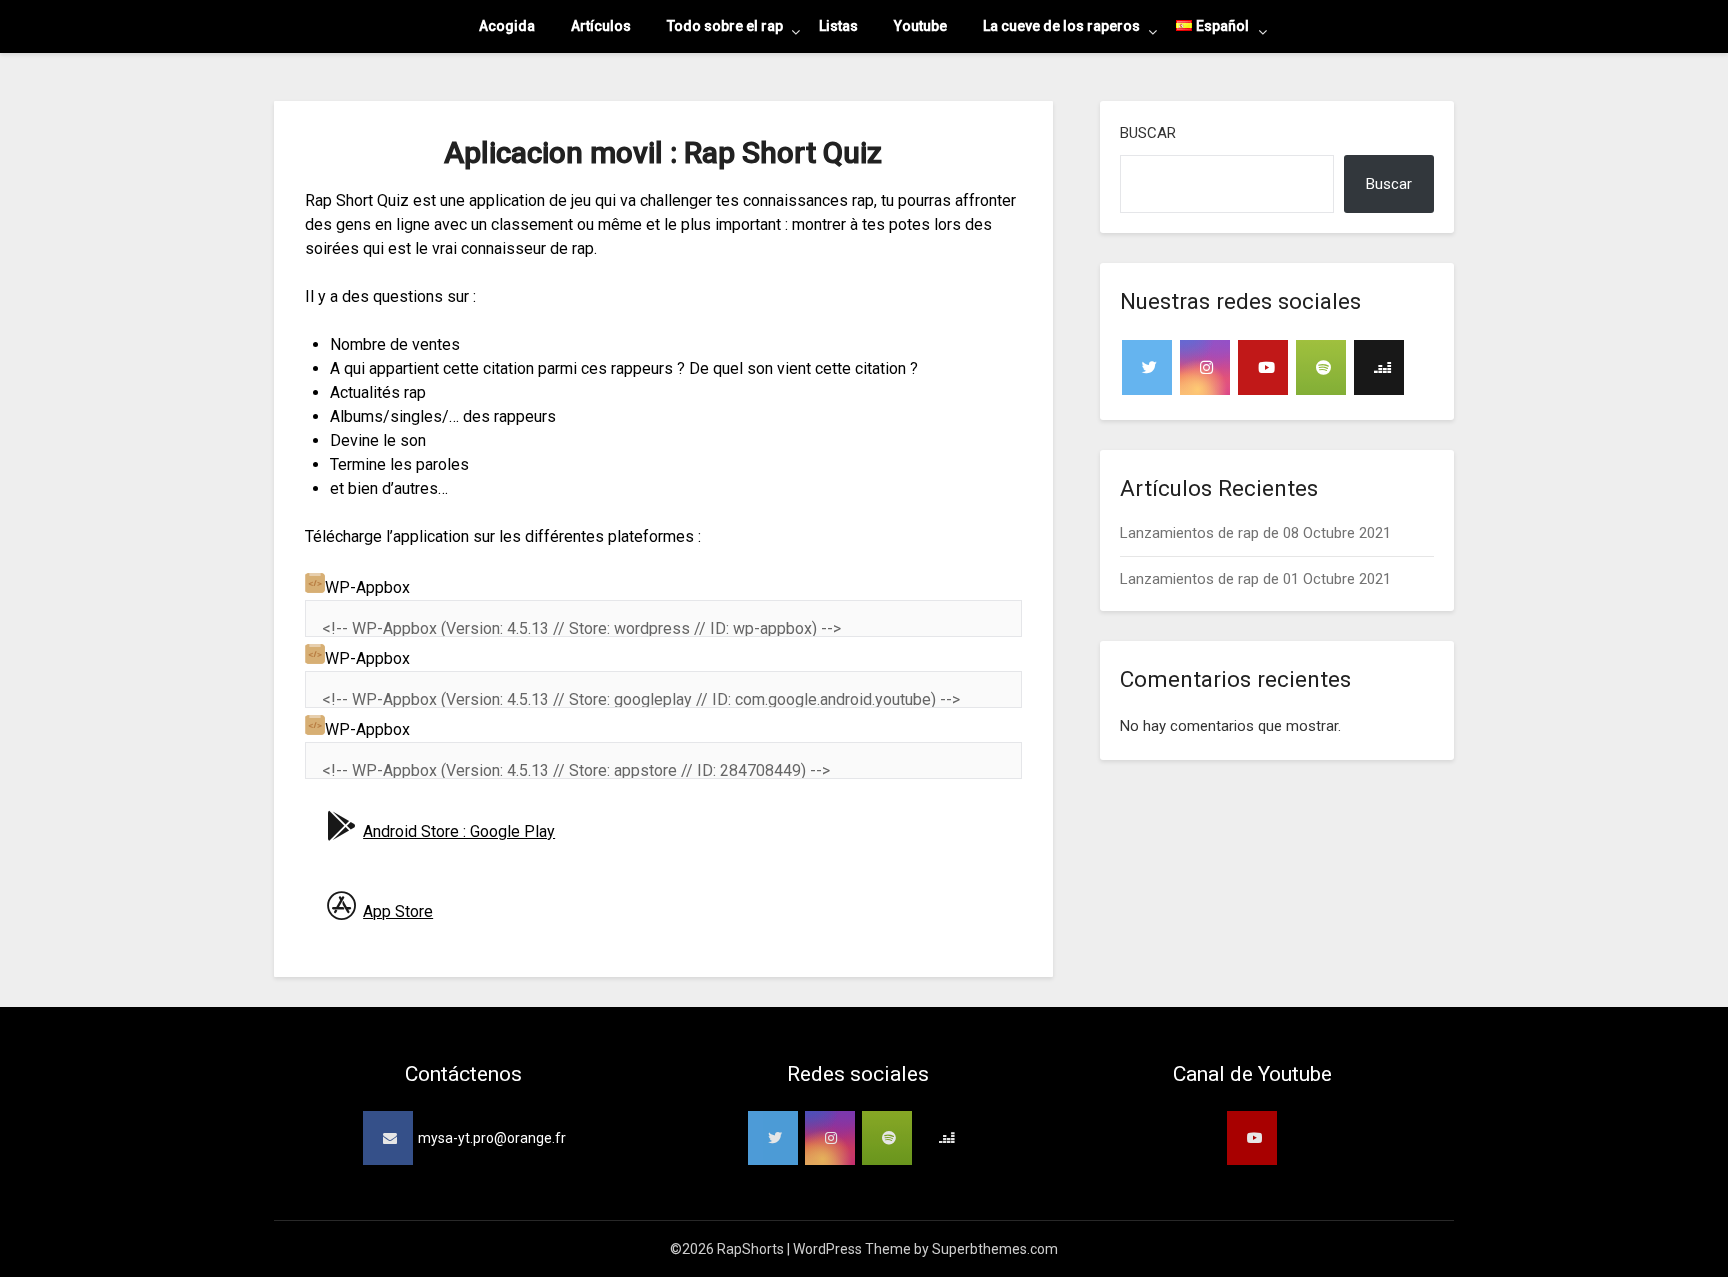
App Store (398, 911)
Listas (838, 26)
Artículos (601, 26)
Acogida (507, 26)
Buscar (1148, 133)
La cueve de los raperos (1061, 26)
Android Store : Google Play (459, 831)
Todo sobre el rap (725, 26)
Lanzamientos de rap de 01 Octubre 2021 (1255, 579)
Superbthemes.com (995, 1249)
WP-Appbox (367, 587)
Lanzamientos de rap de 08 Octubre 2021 (1255, 533)
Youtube (920, 26)
